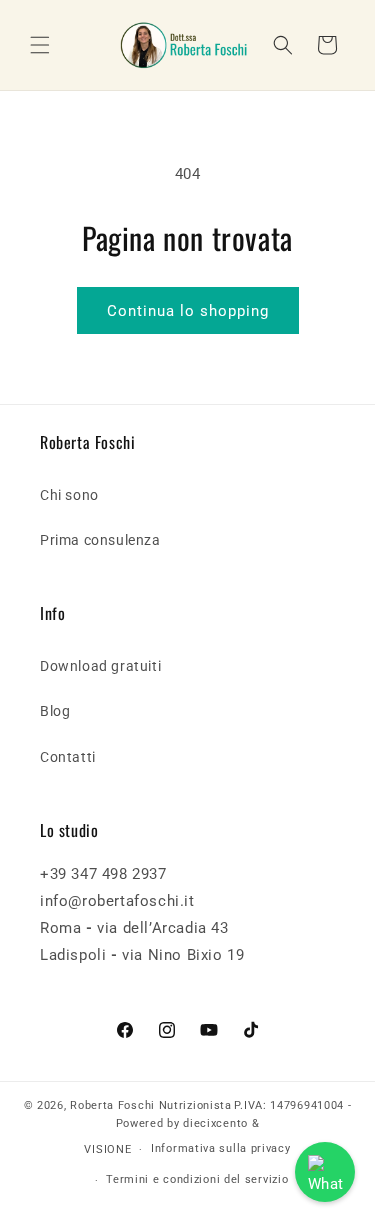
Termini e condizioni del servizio (197, 1179)
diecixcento (215, 1123)
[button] (40, 45)
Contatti (68, 757)
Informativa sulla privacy (221, 1148)
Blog (55, 711)
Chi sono (69, 495)
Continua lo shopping (188, 311)
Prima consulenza (100, 540)
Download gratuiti (100, 666)
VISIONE (107, 1149)
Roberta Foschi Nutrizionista (151, 1105)
